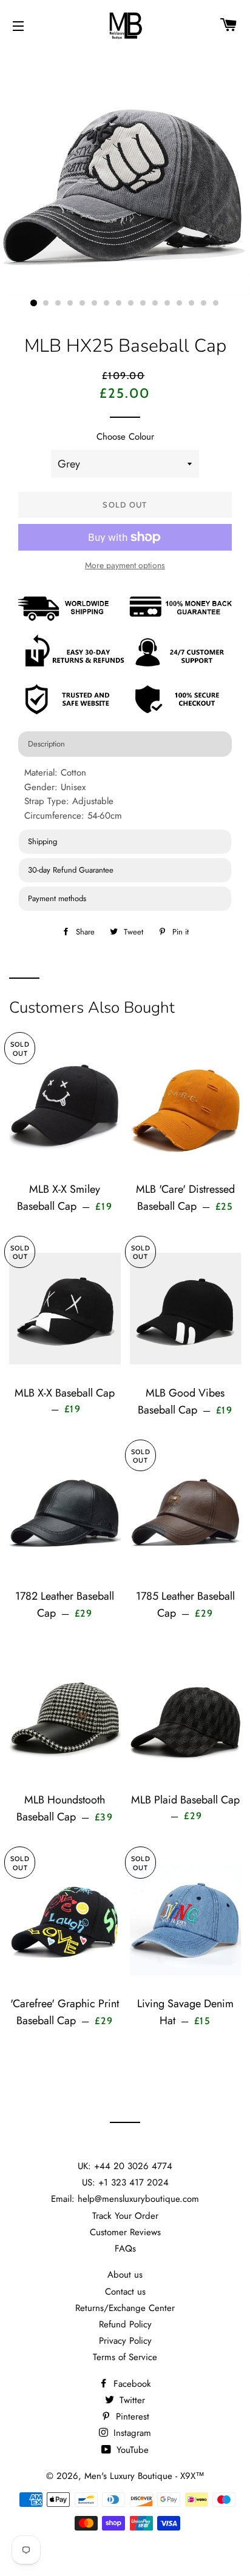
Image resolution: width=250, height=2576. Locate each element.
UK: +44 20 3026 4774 (125, 2166)
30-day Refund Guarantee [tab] (71, 870)
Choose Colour (125, 437)
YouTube (131, 2450)
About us (125, 2275)
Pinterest (131, 2417)
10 (143, 303)
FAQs (125, 2249)
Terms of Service (125, 2357)
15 (204, 303)
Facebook (131, 2384)
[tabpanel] (125, 794)
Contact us (125, 2292)
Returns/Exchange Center (125, 2308)
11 (155, 303)
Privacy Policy (125, 2341)
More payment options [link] (125, 565)
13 (180, 303)
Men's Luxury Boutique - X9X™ (144, 2476)
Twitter (131, 2400)
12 (167, 303)
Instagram (131, 2433)
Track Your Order (125, 2216)
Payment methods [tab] (57, 898)
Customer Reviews (125, 2232)
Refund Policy (125, 2324)
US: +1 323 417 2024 (125, 2182)
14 (192, 303)
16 (216, 303)
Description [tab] (46, 744)
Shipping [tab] (42, 841)
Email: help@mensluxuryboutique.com (125, 2199)
